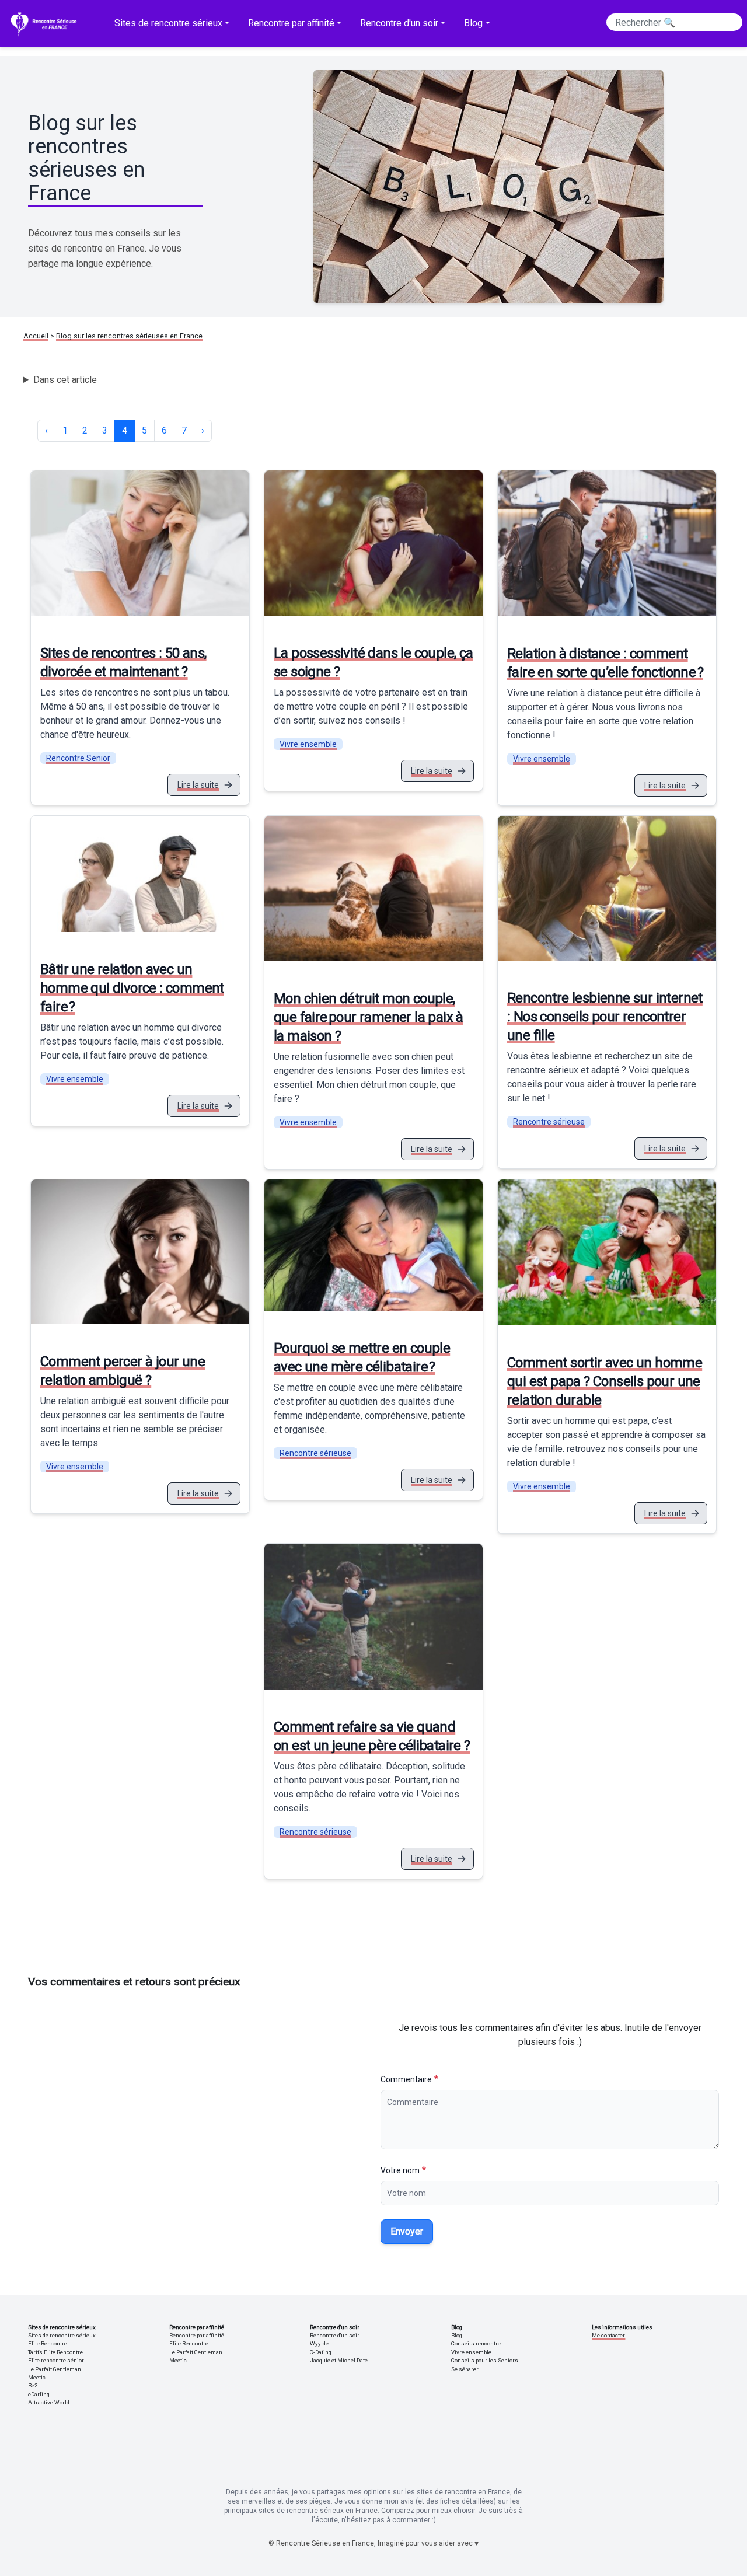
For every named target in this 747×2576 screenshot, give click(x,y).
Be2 (33, 2385)
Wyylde (319, 2343)
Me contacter (608, 2335)
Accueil (36, 336)
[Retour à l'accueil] (46, 23)
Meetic (37, 2377)
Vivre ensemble (308, 744)
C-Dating (321, 2352)
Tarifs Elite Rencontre (55, 2352)
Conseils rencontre (476, 2343)
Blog (457, 2335)
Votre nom (400, 2170)
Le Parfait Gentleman (55, 2369)
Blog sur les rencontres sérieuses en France (129, 336)
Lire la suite (198, 785)
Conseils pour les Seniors (485, 2360)
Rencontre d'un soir (335, 2335)
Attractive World (49, 2402)
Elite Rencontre (48, 2343)
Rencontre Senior (78, 758)
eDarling (39, 2394)
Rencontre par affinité (197, 2335)
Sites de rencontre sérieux (62, 2335)
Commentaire (406, 2079)
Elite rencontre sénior (56, 2360)
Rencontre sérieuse (549, 1122)
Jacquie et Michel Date (339, 2360)
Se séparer (465, 2369)
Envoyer (407, 2231)
